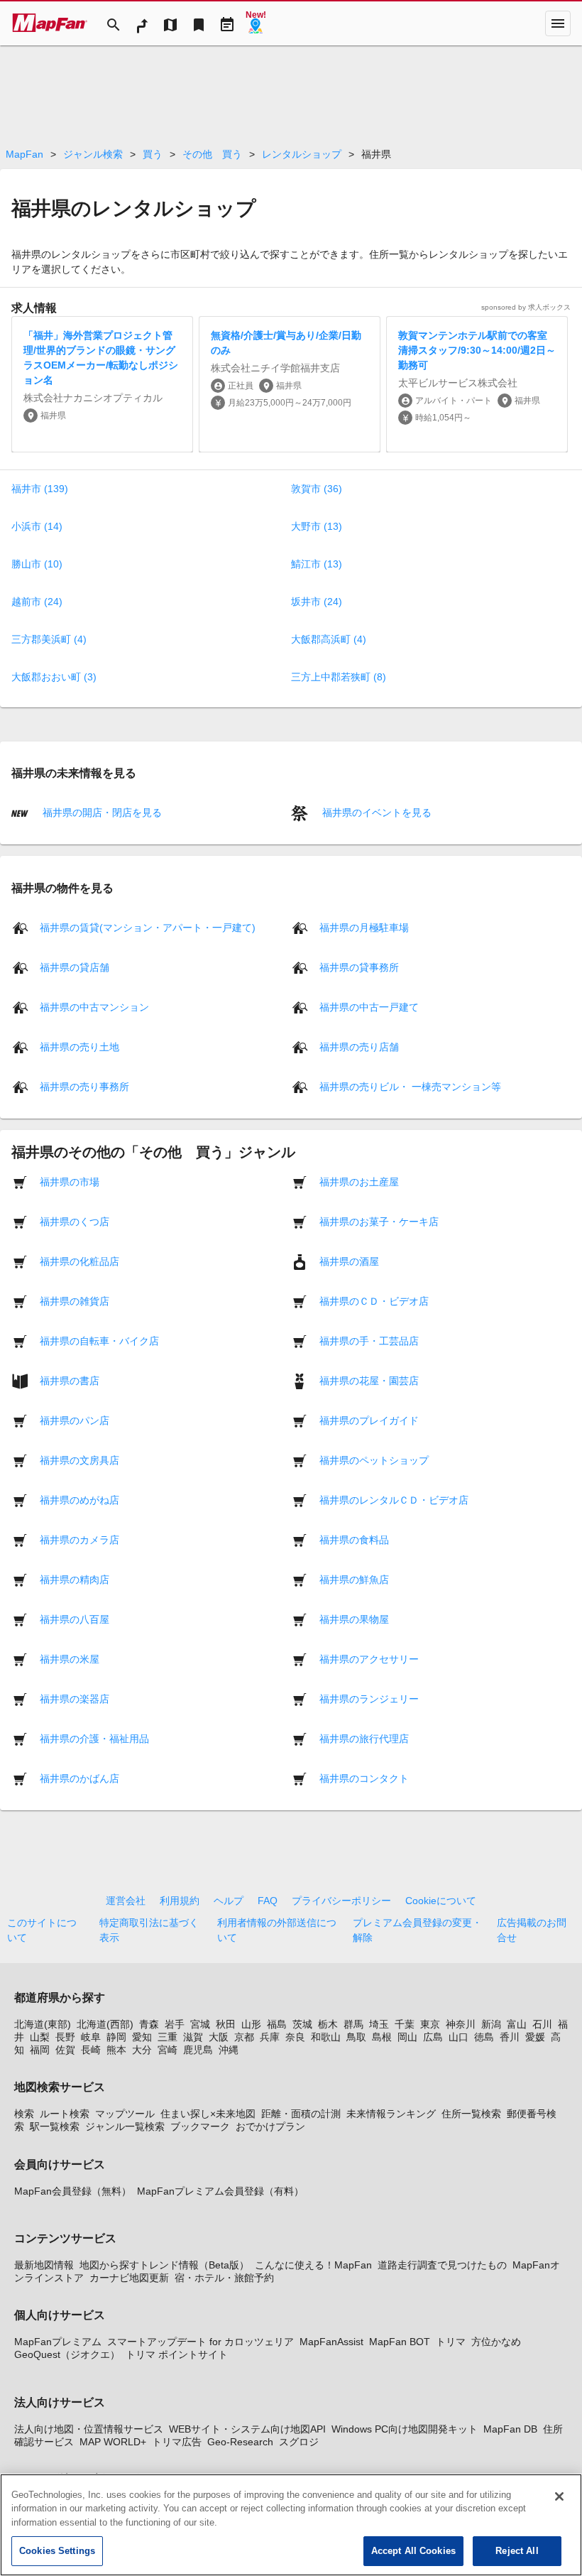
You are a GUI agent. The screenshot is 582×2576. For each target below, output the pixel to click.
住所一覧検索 (471, 2114)
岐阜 (91, 2037)
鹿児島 (198, 2050)
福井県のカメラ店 (79, 1539)
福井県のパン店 (75, 1420)
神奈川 (461, 2024)
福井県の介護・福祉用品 (94, 1738)
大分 (142, 2050)
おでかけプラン (270, 2126)
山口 (459, 2037)
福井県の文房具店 (79, 1460)
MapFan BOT (400, 2342)
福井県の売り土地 (79, 1046)
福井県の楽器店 (75, 1698)
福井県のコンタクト (364, 1778)
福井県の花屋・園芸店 (369, 1380)
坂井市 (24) (317, 602)
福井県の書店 (70, 1380)
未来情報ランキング (391, 2114)
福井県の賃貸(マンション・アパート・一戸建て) (148, 927)
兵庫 (270, 2037)
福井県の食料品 (354, 1539)
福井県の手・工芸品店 (369, 1340)
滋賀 (193, 2037)
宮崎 (168, 2050)
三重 (168, 2037)
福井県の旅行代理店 (364, 1738)
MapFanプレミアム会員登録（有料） (220, 2191)
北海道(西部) (105, 2024)
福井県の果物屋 (354, 1619)
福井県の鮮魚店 (354, 1579)
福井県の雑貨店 (75, 1300)
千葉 (405, 2024)
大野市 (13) (317, 526)
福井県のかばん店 (79, 1778)
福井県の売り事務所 (84, 1086)
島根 (382, 2037)
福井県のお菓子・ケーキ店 (379, 1221)
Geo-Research (240, 2442)
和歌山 (326, 2037)
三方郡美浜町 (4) (49, 639)
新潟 (491, 2024)
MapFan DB (510, 2429)
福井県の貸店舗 (75, 967)
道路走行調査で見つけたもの (442, 2265)
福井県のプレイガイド (369, 1420)
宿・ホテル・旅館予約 (224, 2278)
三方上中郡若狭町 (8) (339, 677)
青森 (149, 2024)
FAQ (268, 1901)
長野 (65, 2037)
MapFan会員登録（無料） (73, 2191)
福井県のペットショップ (374, 1460)
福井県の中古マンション (94, 1006)
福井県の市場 (70, 1181)
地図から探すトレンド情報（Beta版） (164, 2265)
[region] (291, 2525)
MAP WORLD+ (113, 2442)
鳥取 (356, 2037)
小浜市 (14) (37, 526)
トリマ (451, 2342)
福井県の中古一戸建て (369, 1006)
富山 (517, 2024)
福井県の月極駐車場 (364, 927)
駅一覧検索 (55, 2126)
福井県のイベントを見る (375, 813)
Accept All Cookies (413, 2551)
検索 (24, 2114)
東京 (430, 2024)
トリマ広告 (177, 2442)
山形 (251, 2024)
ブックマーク (200, 2126)
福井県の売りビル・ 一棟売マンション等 (410, 1086)
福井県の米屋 (70, 1658)
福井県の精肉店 (75, 1579)
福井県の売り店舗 (359, 1046)
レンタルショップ (302, 154)
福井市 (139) (40, 489)
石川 (542, 2024)
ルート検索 (65, 2114)
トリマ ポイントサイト (177, 2354)
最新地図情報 (44, 2265)
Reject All (517, 2551)
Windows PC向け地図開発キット (405, 2429)
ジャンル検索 (93, 154)
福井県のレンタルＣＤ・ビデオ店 (394, 1499)
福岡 (40, 2050)
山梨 (40, 2037)
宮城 (200, 2024)
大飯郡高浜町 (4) (329, 639)
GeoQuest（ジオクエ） (67, 2354)
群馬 (353, 2024)
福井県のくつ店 (75, 1221)
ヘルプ (229, 1901)
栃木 (328, 2024)
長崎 (91, 2050)
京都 (244, 2037)
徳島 (484, 2037)
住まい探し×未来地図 (208, 2114)
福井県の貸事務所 (359, 967)
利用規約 (180, 1901)
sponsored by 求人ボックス (526, 307)
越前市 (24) (37, 602)
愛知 (142, 2037)
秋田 (226, 2024)
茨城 (302, 2024)
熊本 (116, 2050)
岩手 (175, 2024)
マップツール (125, 2114)
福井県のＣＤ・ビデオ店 (374, 1300)
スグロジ (299, 2442)
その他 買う (212, 154)
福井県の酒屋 (349, 1261)
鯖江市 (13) (317, 564)
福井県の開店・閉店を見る (101, 813)
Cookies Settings (57, 2551)
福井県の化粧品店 (79, 1261)
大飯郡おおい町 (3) (54, 677)
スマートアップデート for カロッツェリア (201, 2342)
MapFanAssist (331, 2342)
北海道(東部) (43, 2024)
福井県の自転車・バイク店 (99, 1340)
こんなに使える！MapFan (313, 2265)
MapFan (24, 154)
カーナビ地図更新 (129, 2278)
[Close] (559, 2496)
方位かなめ (496, 2342)
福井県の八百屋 (75, 1619)
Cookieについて (441, 1901)
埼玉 (379, 2024)
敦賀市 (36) (317, 489)
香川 (510, 2037)
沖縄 (229, 2050)
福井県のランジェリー (369, 1698)
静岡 (116, 2037)
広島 (433, 2037)
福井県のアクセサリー (369, 1658)
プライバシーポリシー (341, 1901)
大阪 (219, 2037)
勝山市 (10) (37, 564)
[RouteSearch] (142, 23)
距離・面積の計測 (301, 2114)
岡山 (407, 2037)
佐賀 (65, 2050)
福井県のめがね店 (79, 1499)
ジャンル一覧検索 (125, 2126)
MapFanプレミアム (58, 2342)
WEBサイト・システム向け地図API (247, 2429)
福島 (277, 2024)
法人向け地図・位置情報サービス (89, 2429)
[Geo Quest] (256, 23)
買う (153, 154)
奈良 (295, 2037)
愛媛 (535, 2037)
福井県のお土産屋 (359, 1181)
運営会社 (126, 1901)
